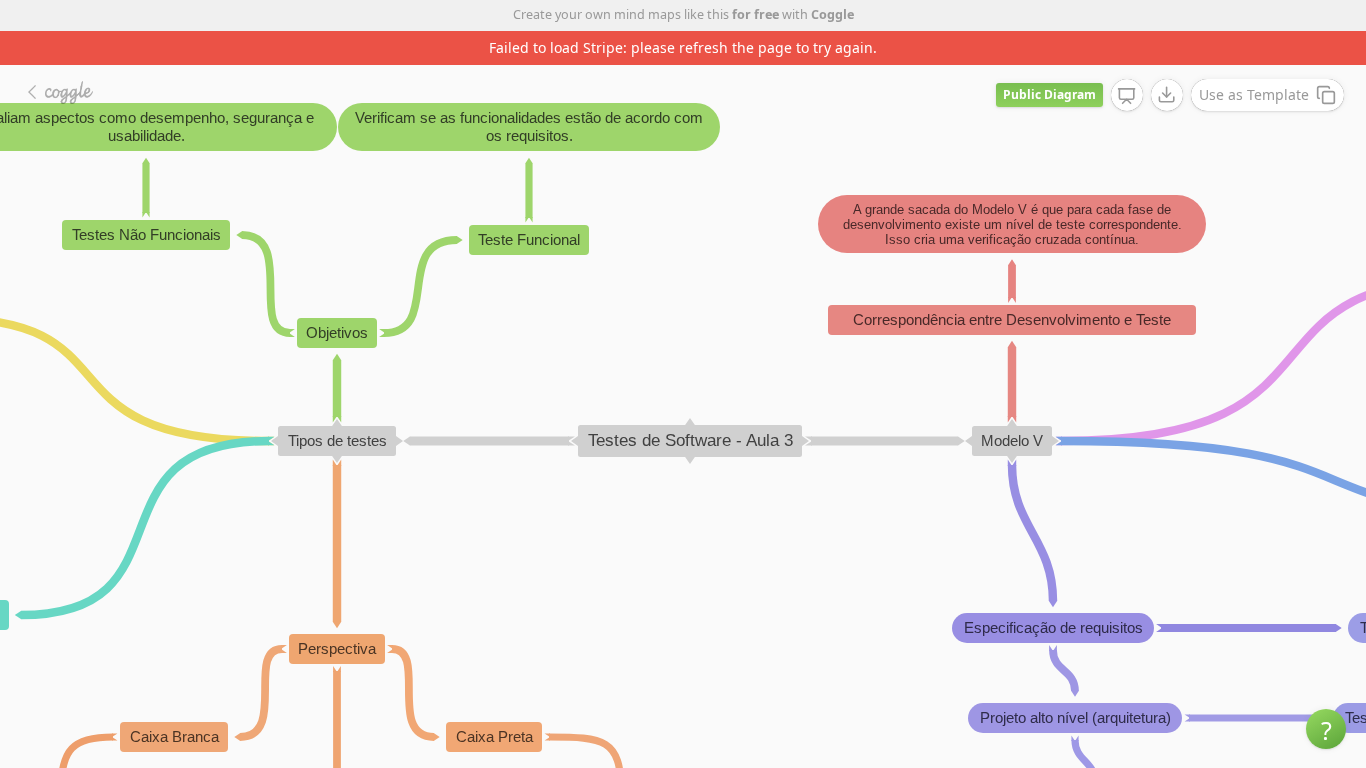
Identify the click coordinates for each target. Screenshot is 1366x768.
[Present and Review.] (1127, 96)
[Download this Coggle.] (1167, 95)
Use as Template (1254, 94)
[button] (1326, 729)
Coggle (832, 14)
